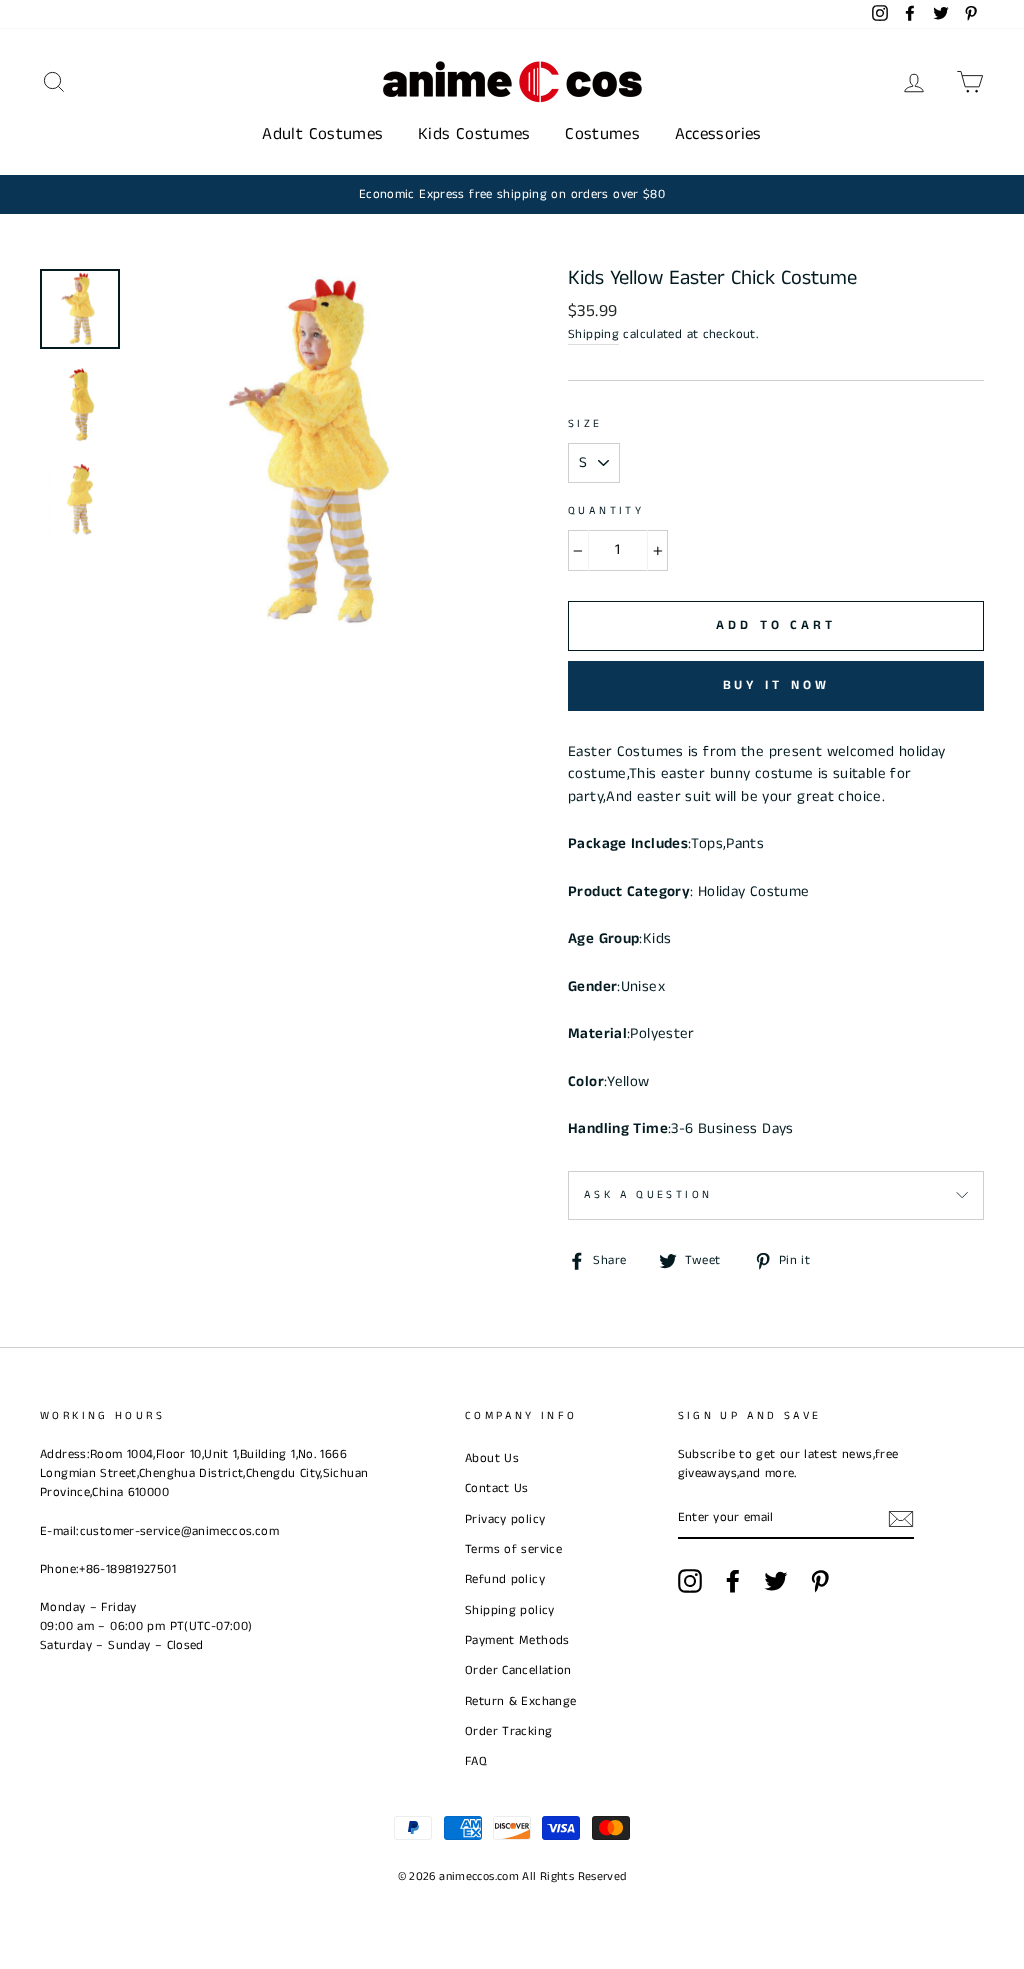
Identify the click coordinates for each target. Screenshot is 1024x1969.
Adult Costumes (322, 134)
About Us (492, 1458)
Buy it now (776, 685)
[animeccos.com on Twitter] (776, 1581)
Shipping (593, 334)
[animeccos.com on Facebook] (733, 1581)
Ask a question (648, 1195)
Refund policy (505, 1579)
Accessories (718, 134)
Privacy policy (505, 1519)
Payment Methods (517, 1640)
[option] (512, 194)
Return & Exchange (520, 1701)
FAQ (476, 1761)
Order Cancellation (518, 1670)
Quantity (606, 511)
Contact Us (497, 1488)
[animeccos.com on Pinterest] (820, 1581)
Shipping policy (510, 1610)
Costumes (602, 134)
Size (585, 424)
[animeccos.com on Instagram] (690, 1581)
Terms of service (513, 1549)
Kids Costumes (474, 134)
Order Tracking (508, 1731)
